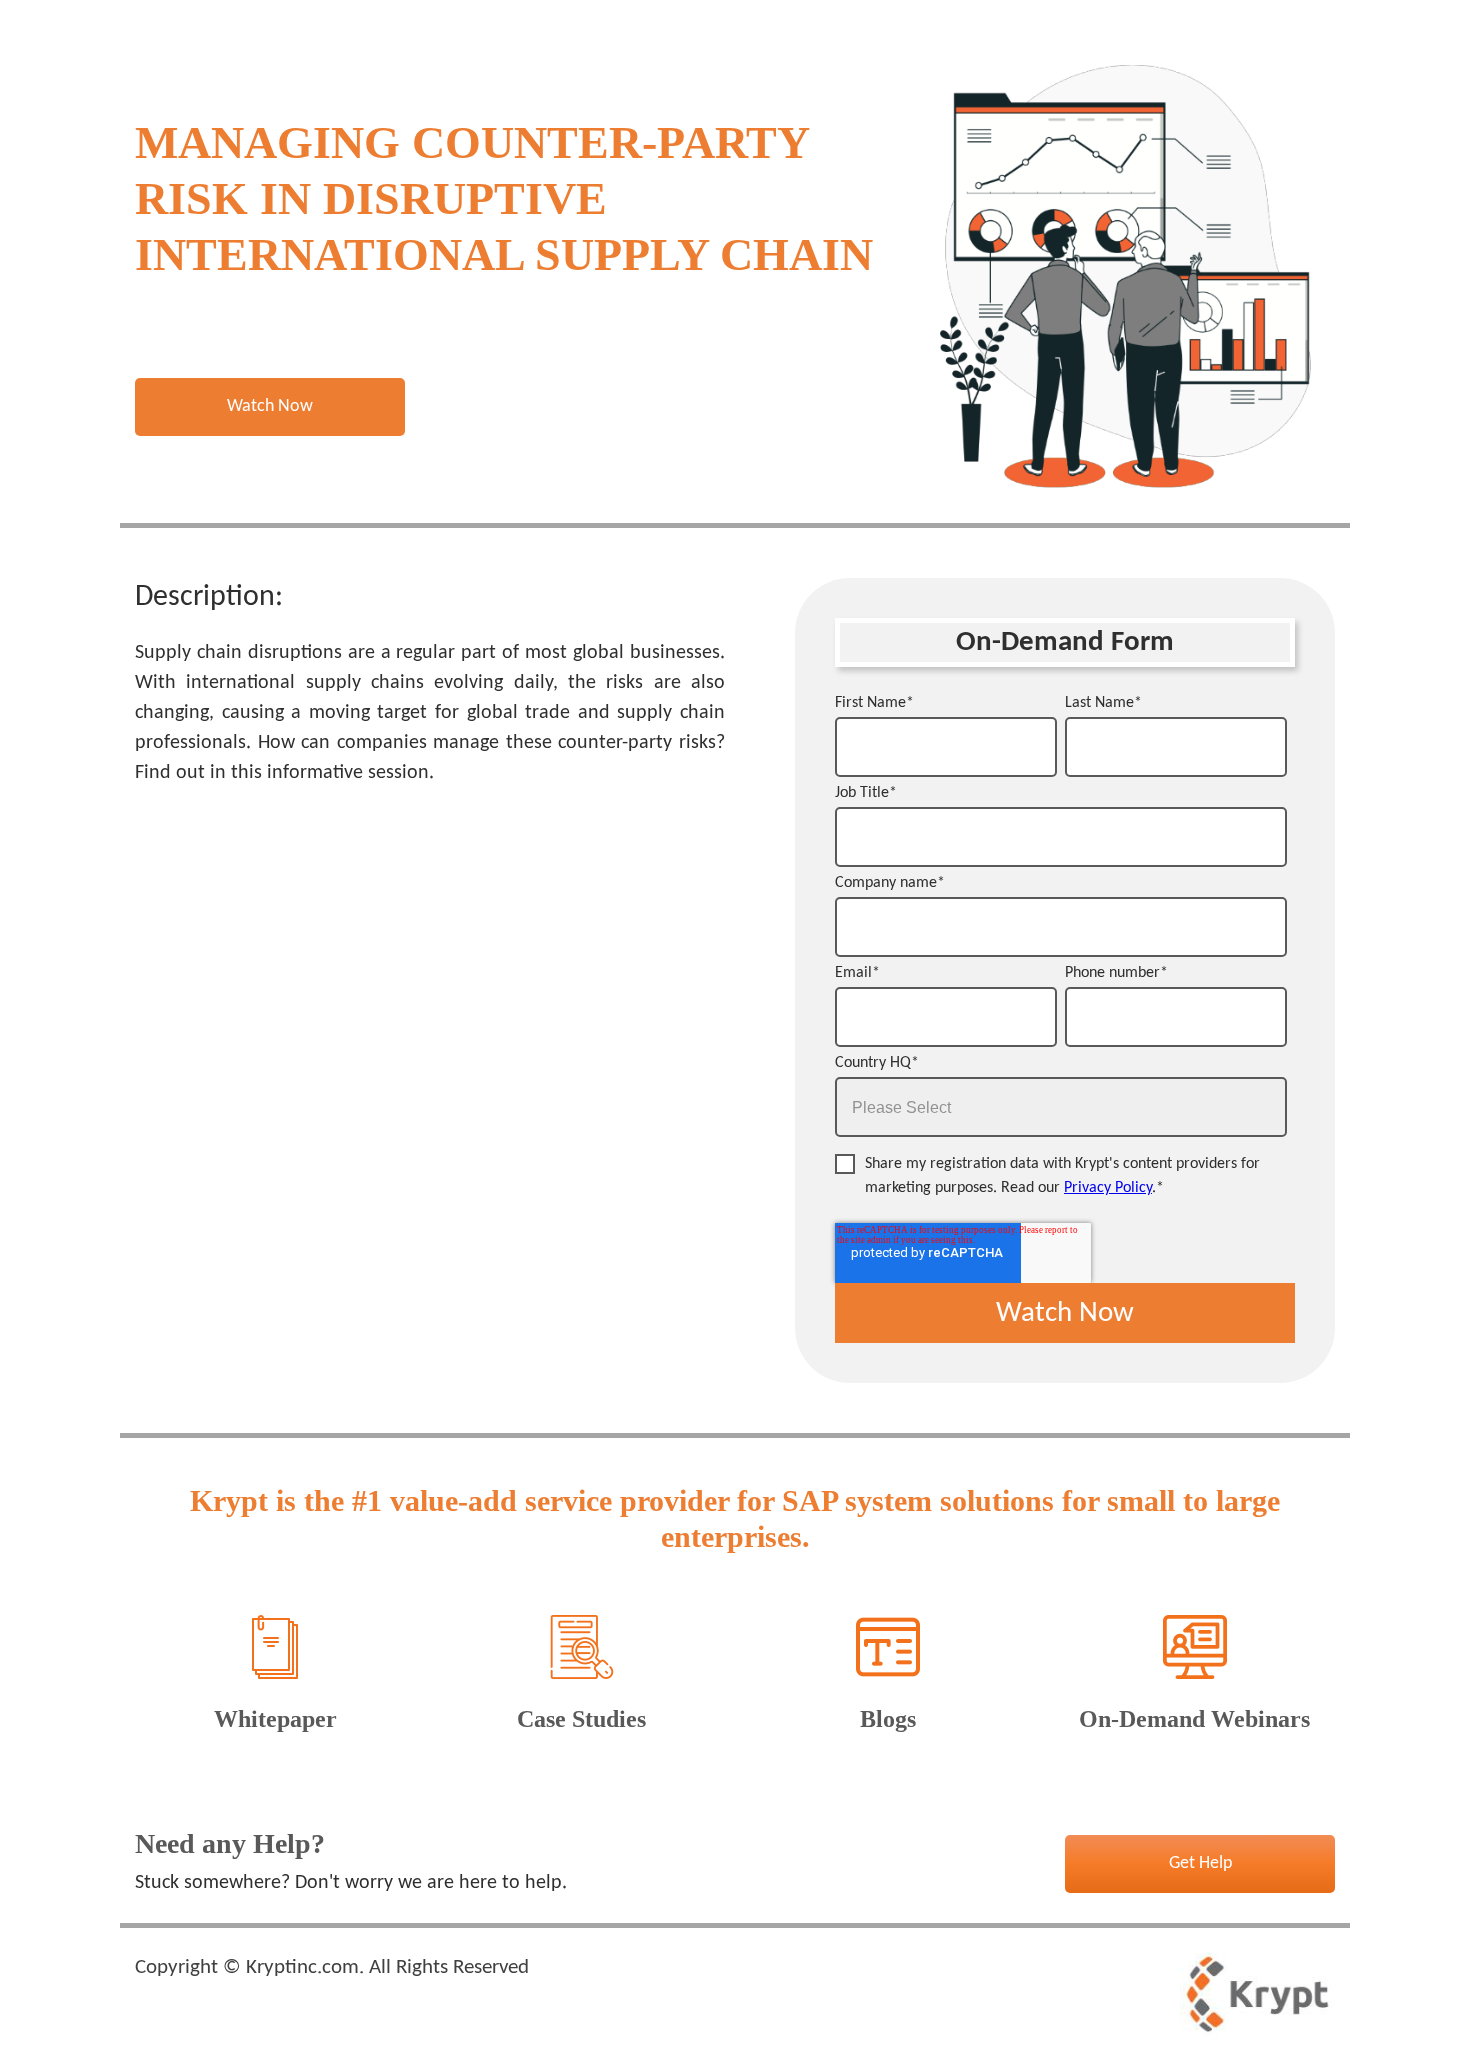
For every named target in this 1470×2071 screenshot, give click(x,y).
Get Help (1200, 1863)
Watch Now (270, 406)
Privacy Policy (1108, 1188)
